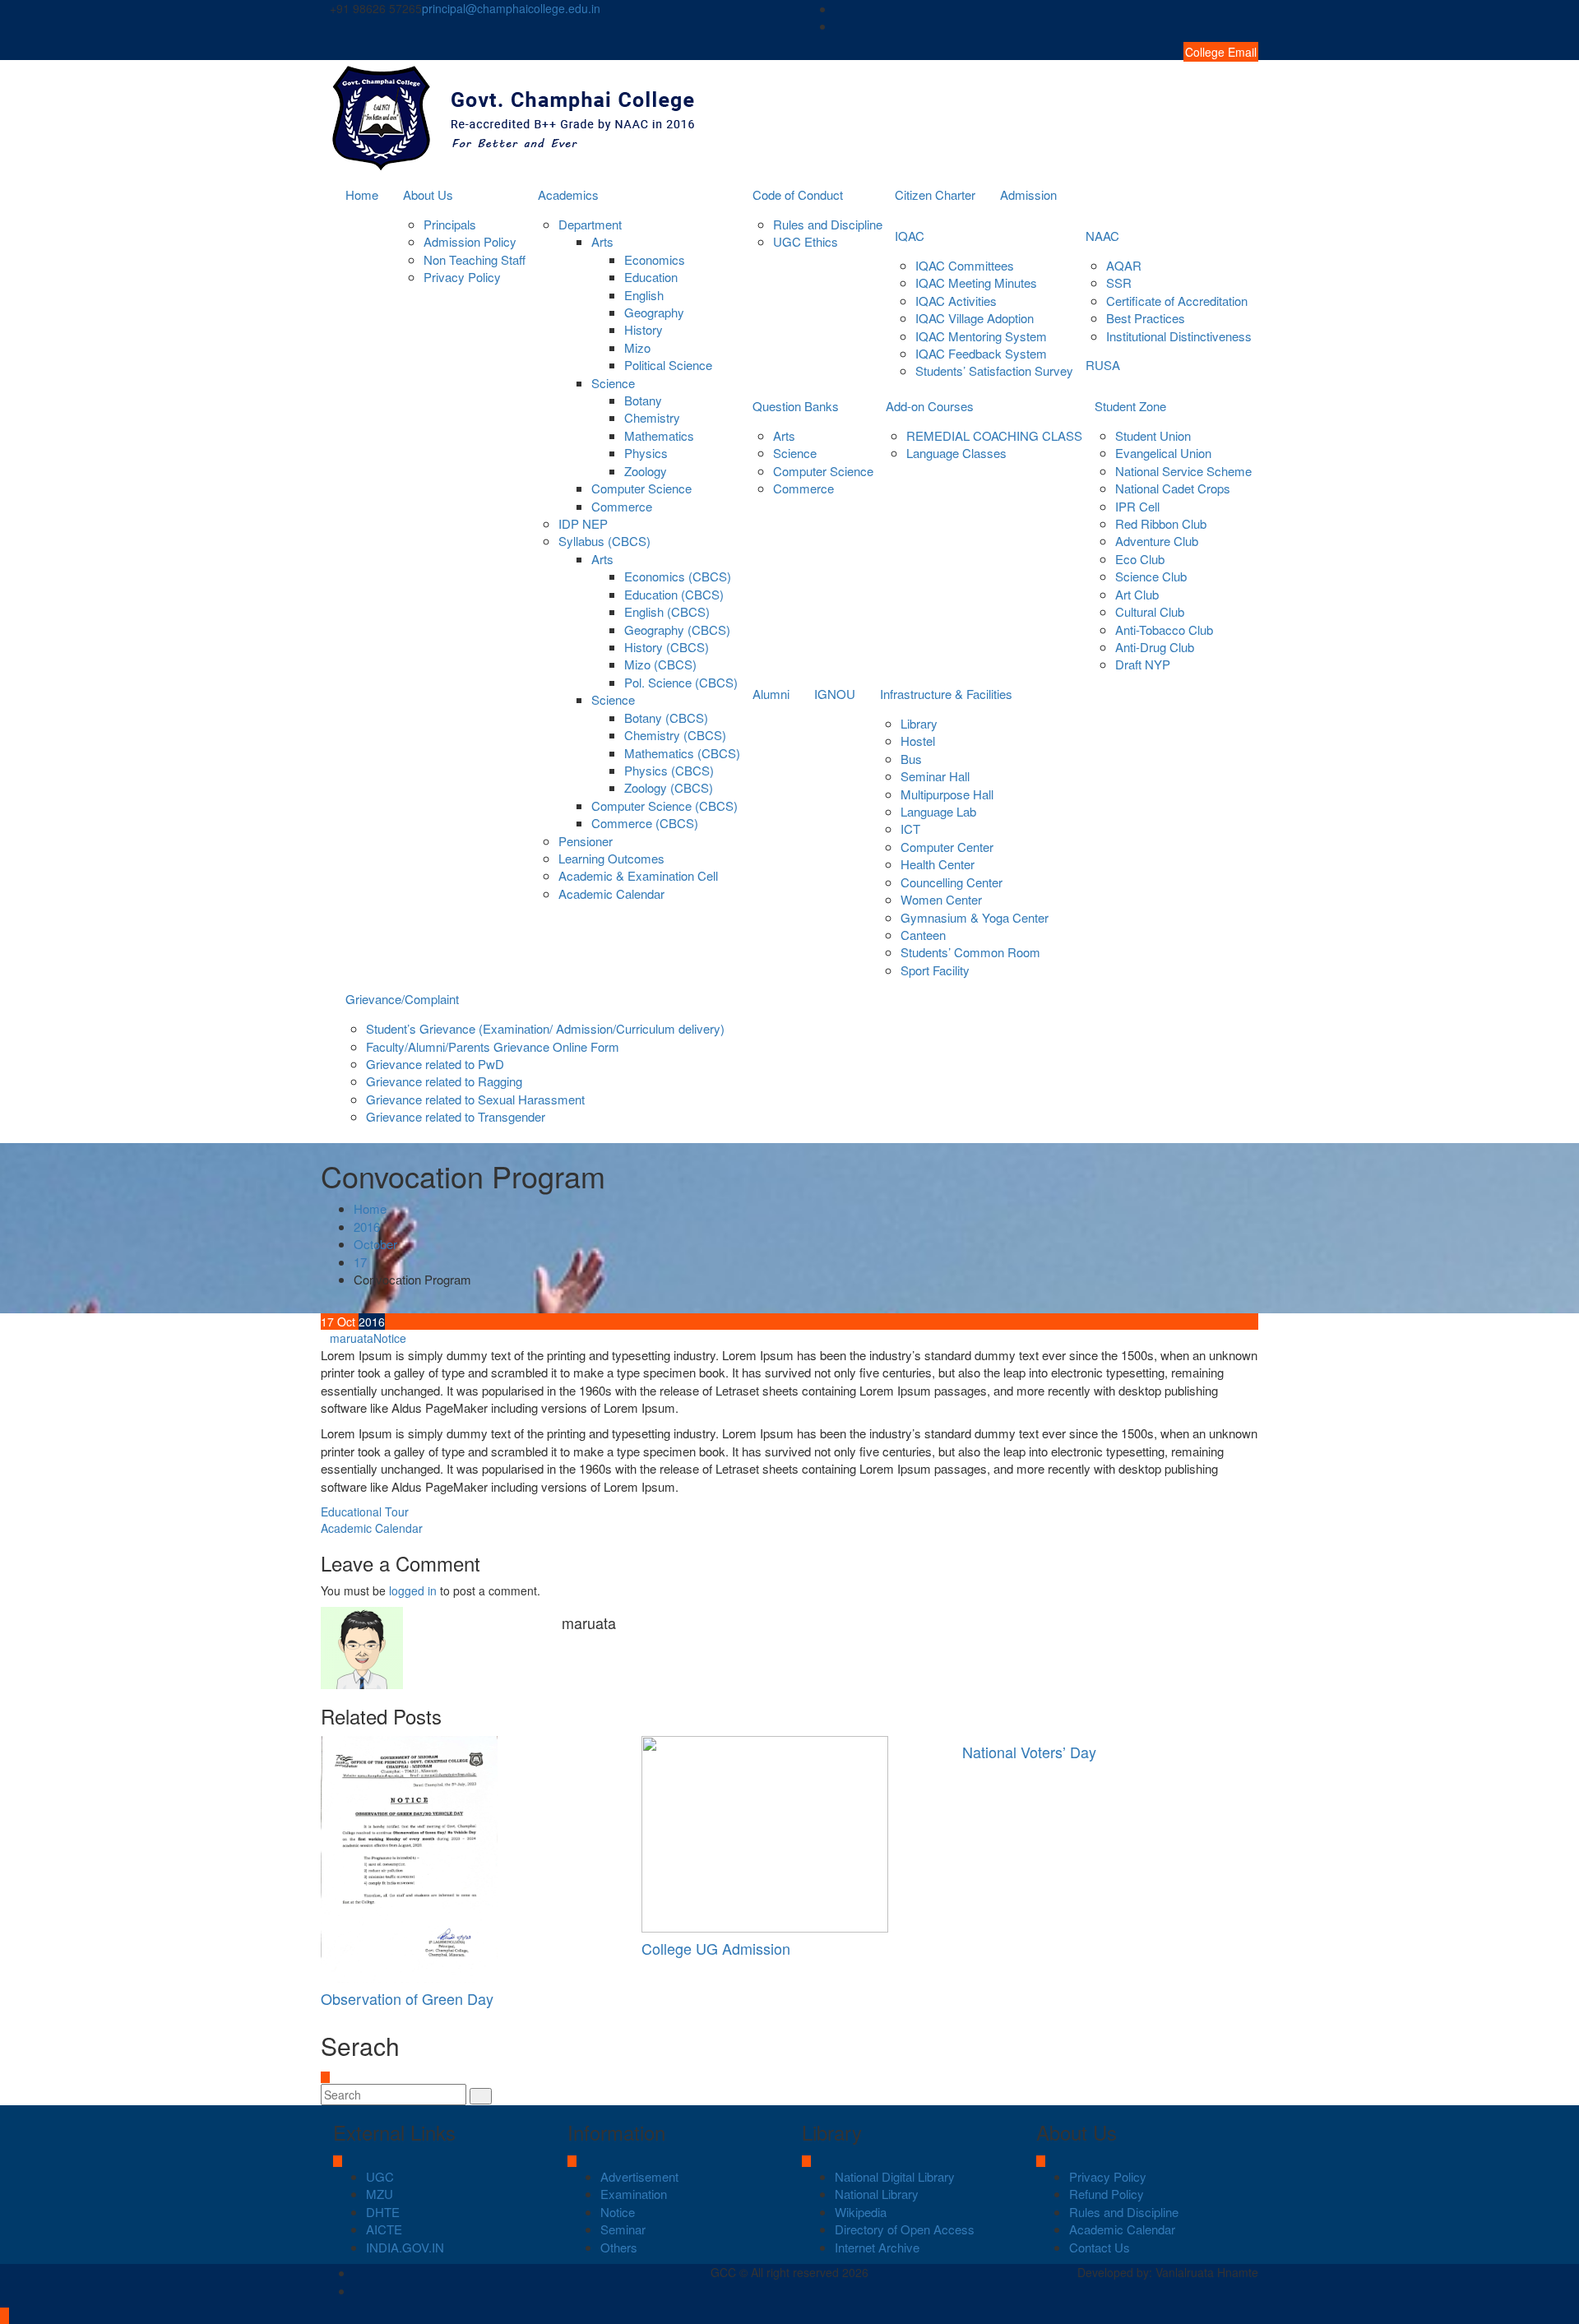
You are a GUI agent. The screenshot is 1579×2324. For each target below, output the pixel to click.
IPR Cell (1137, 506)
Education (651, 277)
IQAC (910, 236)
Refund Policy (1107, 2194)
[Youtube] (1253, 26)
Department (590, 224)
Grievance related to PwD (435, 1064)
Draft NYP (1143, 664)
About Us (428, 194)
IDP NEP (583, 523)
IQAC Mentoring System (981, 336)
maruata (352, 1338)
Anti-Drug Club (1155, 647)
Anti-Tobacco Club (1164, 630)
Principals (450, 224)
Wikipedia (861, 2212)
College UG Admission (716, 1948)
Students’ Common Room (970, 952)
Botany (643, 400)
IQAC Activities (956, 301)
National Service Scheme (1183, 471)
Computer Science (641, 488)
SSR (1119, 282)
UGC (380, 2176)
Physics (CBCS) (669, 770)
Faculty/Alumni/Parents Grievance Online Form (493, 1046)
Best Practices (1146, 318)
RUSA (1103, 365)
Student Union (1153, 435)
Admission (1028, 194)
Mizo (637, 347)
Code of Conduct (798, 194)
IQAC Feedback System (981, 353)
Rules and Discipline (828, 224)
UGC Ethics (806, 241)
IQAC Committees (965, 265)
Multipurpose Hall (947, 794)
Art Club (1137, 594)
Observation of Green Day (407, 1998)
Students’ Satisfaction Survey (994, 370)
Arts (602, 241)
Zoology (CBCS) (669, 787)
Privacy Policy (462, 277)
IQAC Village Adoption (975, 318)
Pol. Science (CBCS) (681, 682)
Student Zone (1130, 406)
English (644, 295)
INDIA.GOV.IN (405, 2247)
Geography (654, 312)
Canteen (923, 935)
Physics (646, 453)
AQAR (1124, 265)
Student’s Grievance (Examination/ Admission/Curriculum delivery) (545, 1028)
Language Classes (956, 453)
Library (919, 723)
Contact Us (1100, 2247)
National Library (877, 2194)
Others (619, 2247)
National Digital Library (895, 2176)
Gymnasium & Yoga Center (975, 917)
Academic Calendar (611, 893)
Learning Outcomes (611, 858)
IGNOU (835, 694)
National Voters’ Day (1029, 1752)
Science (613, 383)
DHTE (383, 2212)
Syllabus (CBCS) (604, 541)
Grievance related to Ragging (444, 1081)
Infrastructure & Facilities (946, 694)
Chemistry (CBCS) (675, 735)
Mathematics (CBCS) (682, 753)
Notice (390, 1338)
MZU (380, 2194)
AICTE (384, 2229)
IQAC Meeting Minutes (976, 282)
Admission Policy (470, 241)
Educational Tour (365, 1512)
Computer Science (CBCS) (664, 806)
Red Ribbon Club (1161, 523)
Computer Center (947, 847)
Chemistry (652, 417)
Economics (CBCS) (678, 576)
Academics (568, 194)
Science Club (1151, 576)
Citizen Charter (935, 194)
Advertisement (639, 2176)
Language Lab (938, 811)
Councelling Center (952, 882)
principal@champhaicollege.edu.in (511, 8)
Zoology (646, 471)
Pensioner (586, 841)
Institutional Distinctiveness (1179, 336)
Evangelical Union (1163, 453)
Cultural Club (1150, 611)
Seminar (623, 2229)
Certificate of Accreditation (1177, 301)
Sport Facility (935, 970)
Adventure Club (1157, 541)
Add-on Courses (930, 406)
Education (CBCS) (674, 594)
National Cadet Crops (1173, 488)
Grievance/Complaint (402, 999)
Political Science (668, 365)
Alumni (771, 694)
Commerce (622, 506)
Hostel (918, 741)
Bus (911, 759)
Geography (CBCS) (677, 630)
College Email (1221, 52)
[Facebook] (1253, 9)
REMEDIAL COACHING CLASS (994, 435)
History (644, 329)
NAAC (1102, 236)
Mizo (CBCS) (660, 664)
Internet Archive (877, 2247)
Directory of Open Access (905, 2229)
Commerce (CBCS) (645, 823)
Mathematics (659, 435)
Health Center (938, 864)
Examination (634, 2194)
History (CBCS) (667, 647)
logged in (413, 1590)
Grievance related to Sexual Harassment (475, 1099)
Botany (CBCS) (666, 718)
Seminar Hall (935, 776)
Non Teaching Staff (475, 259)
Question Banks (796, 406)
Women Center (941, 899)
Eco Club (1140, 559)
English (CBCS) (667, 611)
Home (362, 194)
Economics (655, 259)
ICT (910, 829)
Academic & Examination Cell (638, 875)
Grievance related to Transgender (456, 1116)
